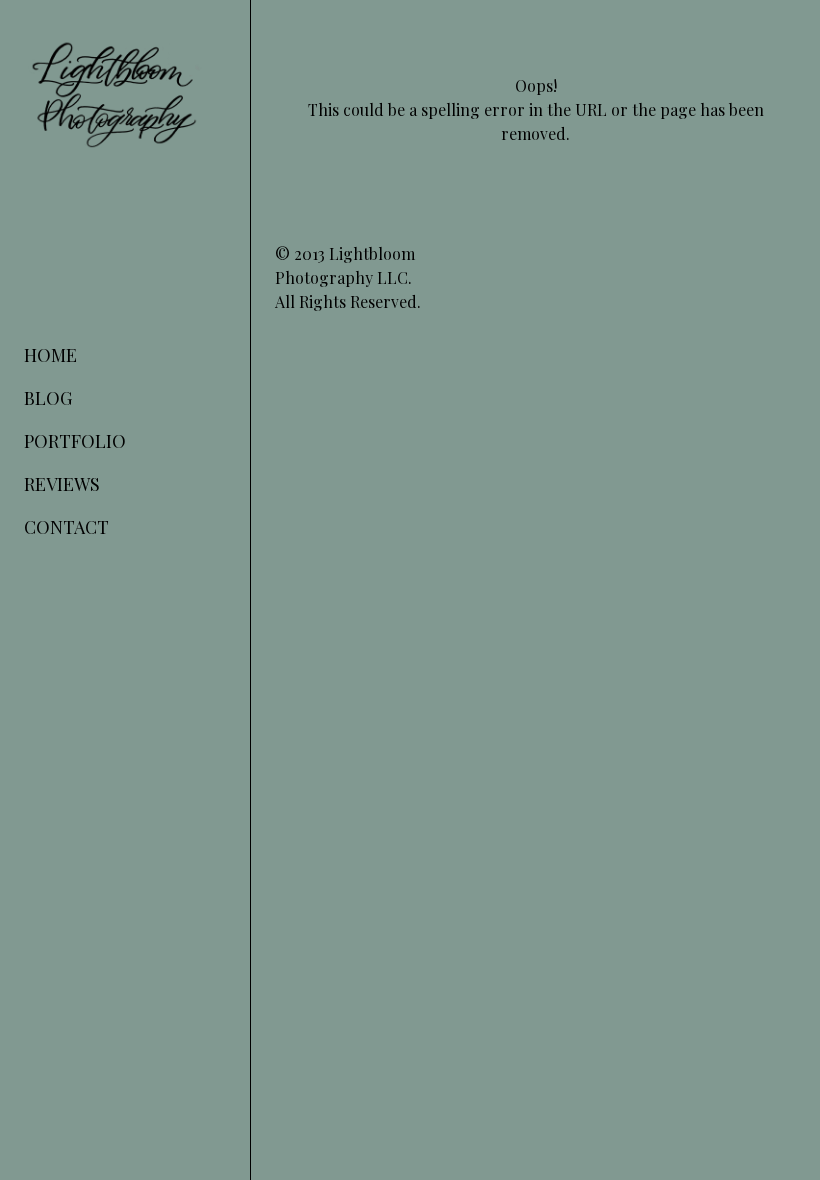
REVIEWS (62, 484)
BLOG (48, 398)
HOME (50, 355)
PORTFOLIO (75, 441)
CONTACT (66, 527)
